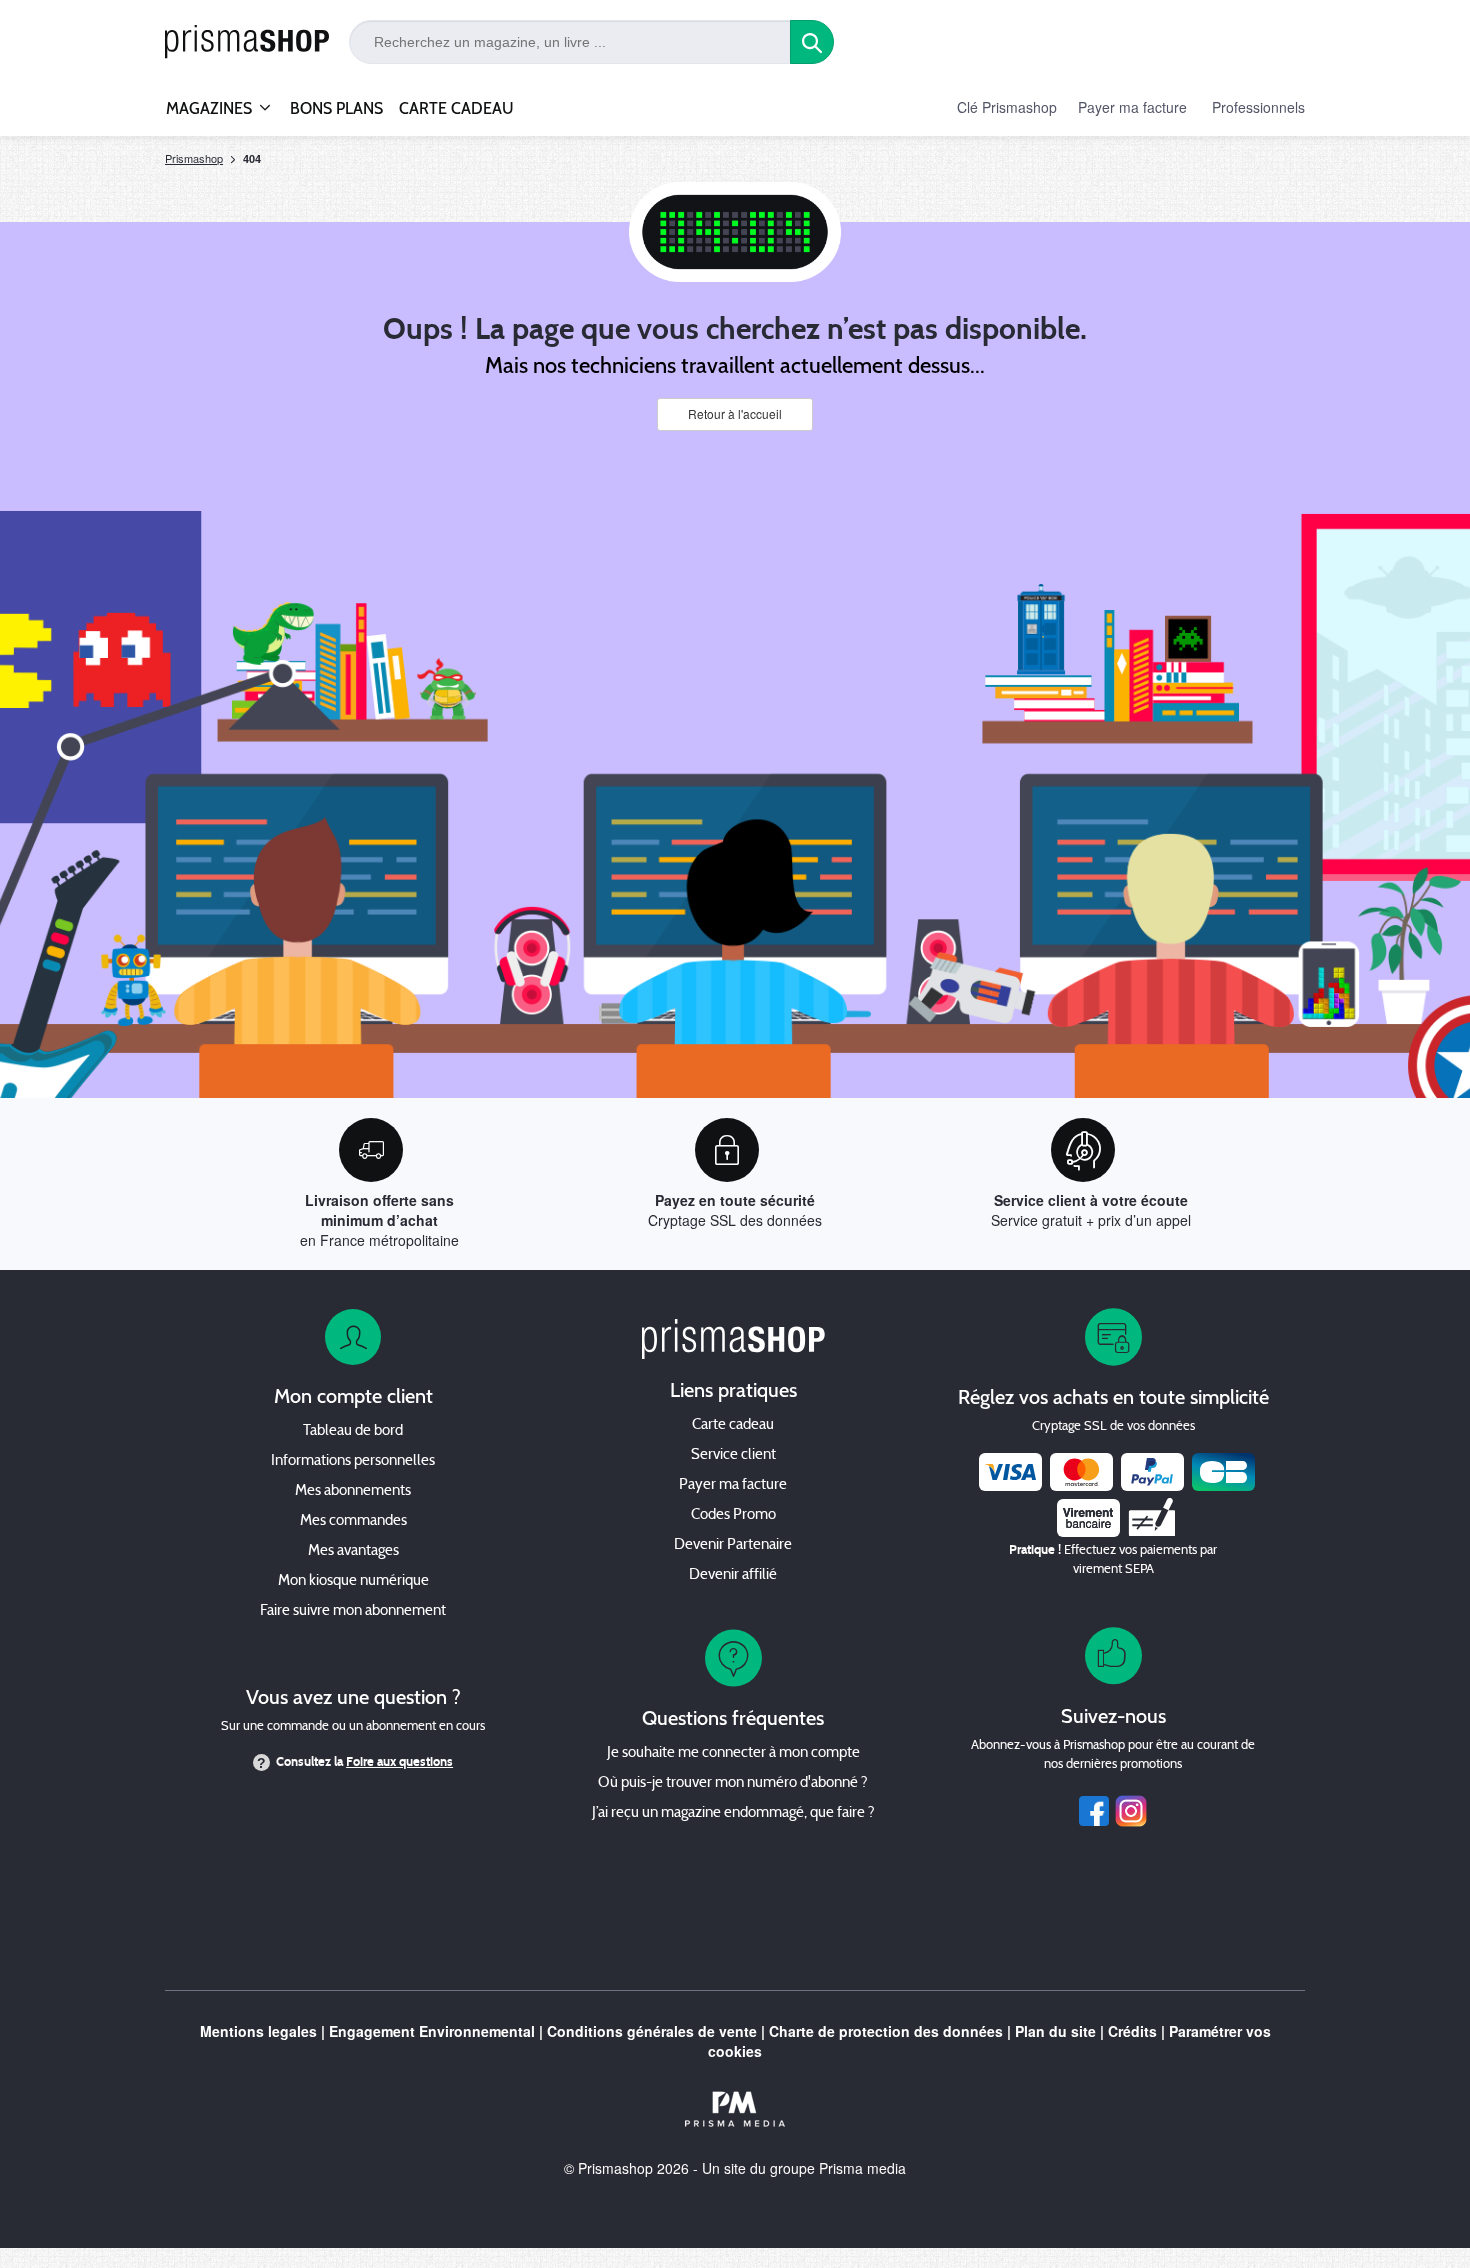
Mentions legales (258, 2031)
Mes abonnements (353, 1491)
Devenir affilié (733, 1575)
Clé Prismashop (1007, 107)
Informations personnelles (353, 1461)
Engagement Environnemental (432, 2031)
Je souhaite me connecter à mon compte (733, 1753)
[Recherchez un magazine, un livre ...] (812, 42)
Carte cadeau (733, 1425)
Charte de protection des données (886, 2031)
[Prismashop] (247, 42)
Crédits (1132, 2031)
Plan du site (1055, 2031)
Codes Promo (733, 1515)
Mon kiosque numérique (353, 1581)
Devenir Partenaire (733, 1545)
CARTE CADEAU (456, 108)
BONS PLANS (336, 108)
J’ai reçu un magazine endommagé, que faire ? (733, 1813)
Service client (733, 1455)
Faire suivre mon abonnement (353, 1611)
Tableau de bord (353, 1431)
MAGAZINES (209, 108)
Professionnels (1258, 107)
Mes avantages (353, 1551)
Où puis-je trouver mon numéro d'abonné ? (733, 1783)
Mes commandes (353, 1521)
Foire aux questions (399, 1762)
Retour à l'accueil (735, 413)
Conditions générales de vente (652, 2031)
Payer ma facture (1132, 107)
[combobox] (570, 42)
